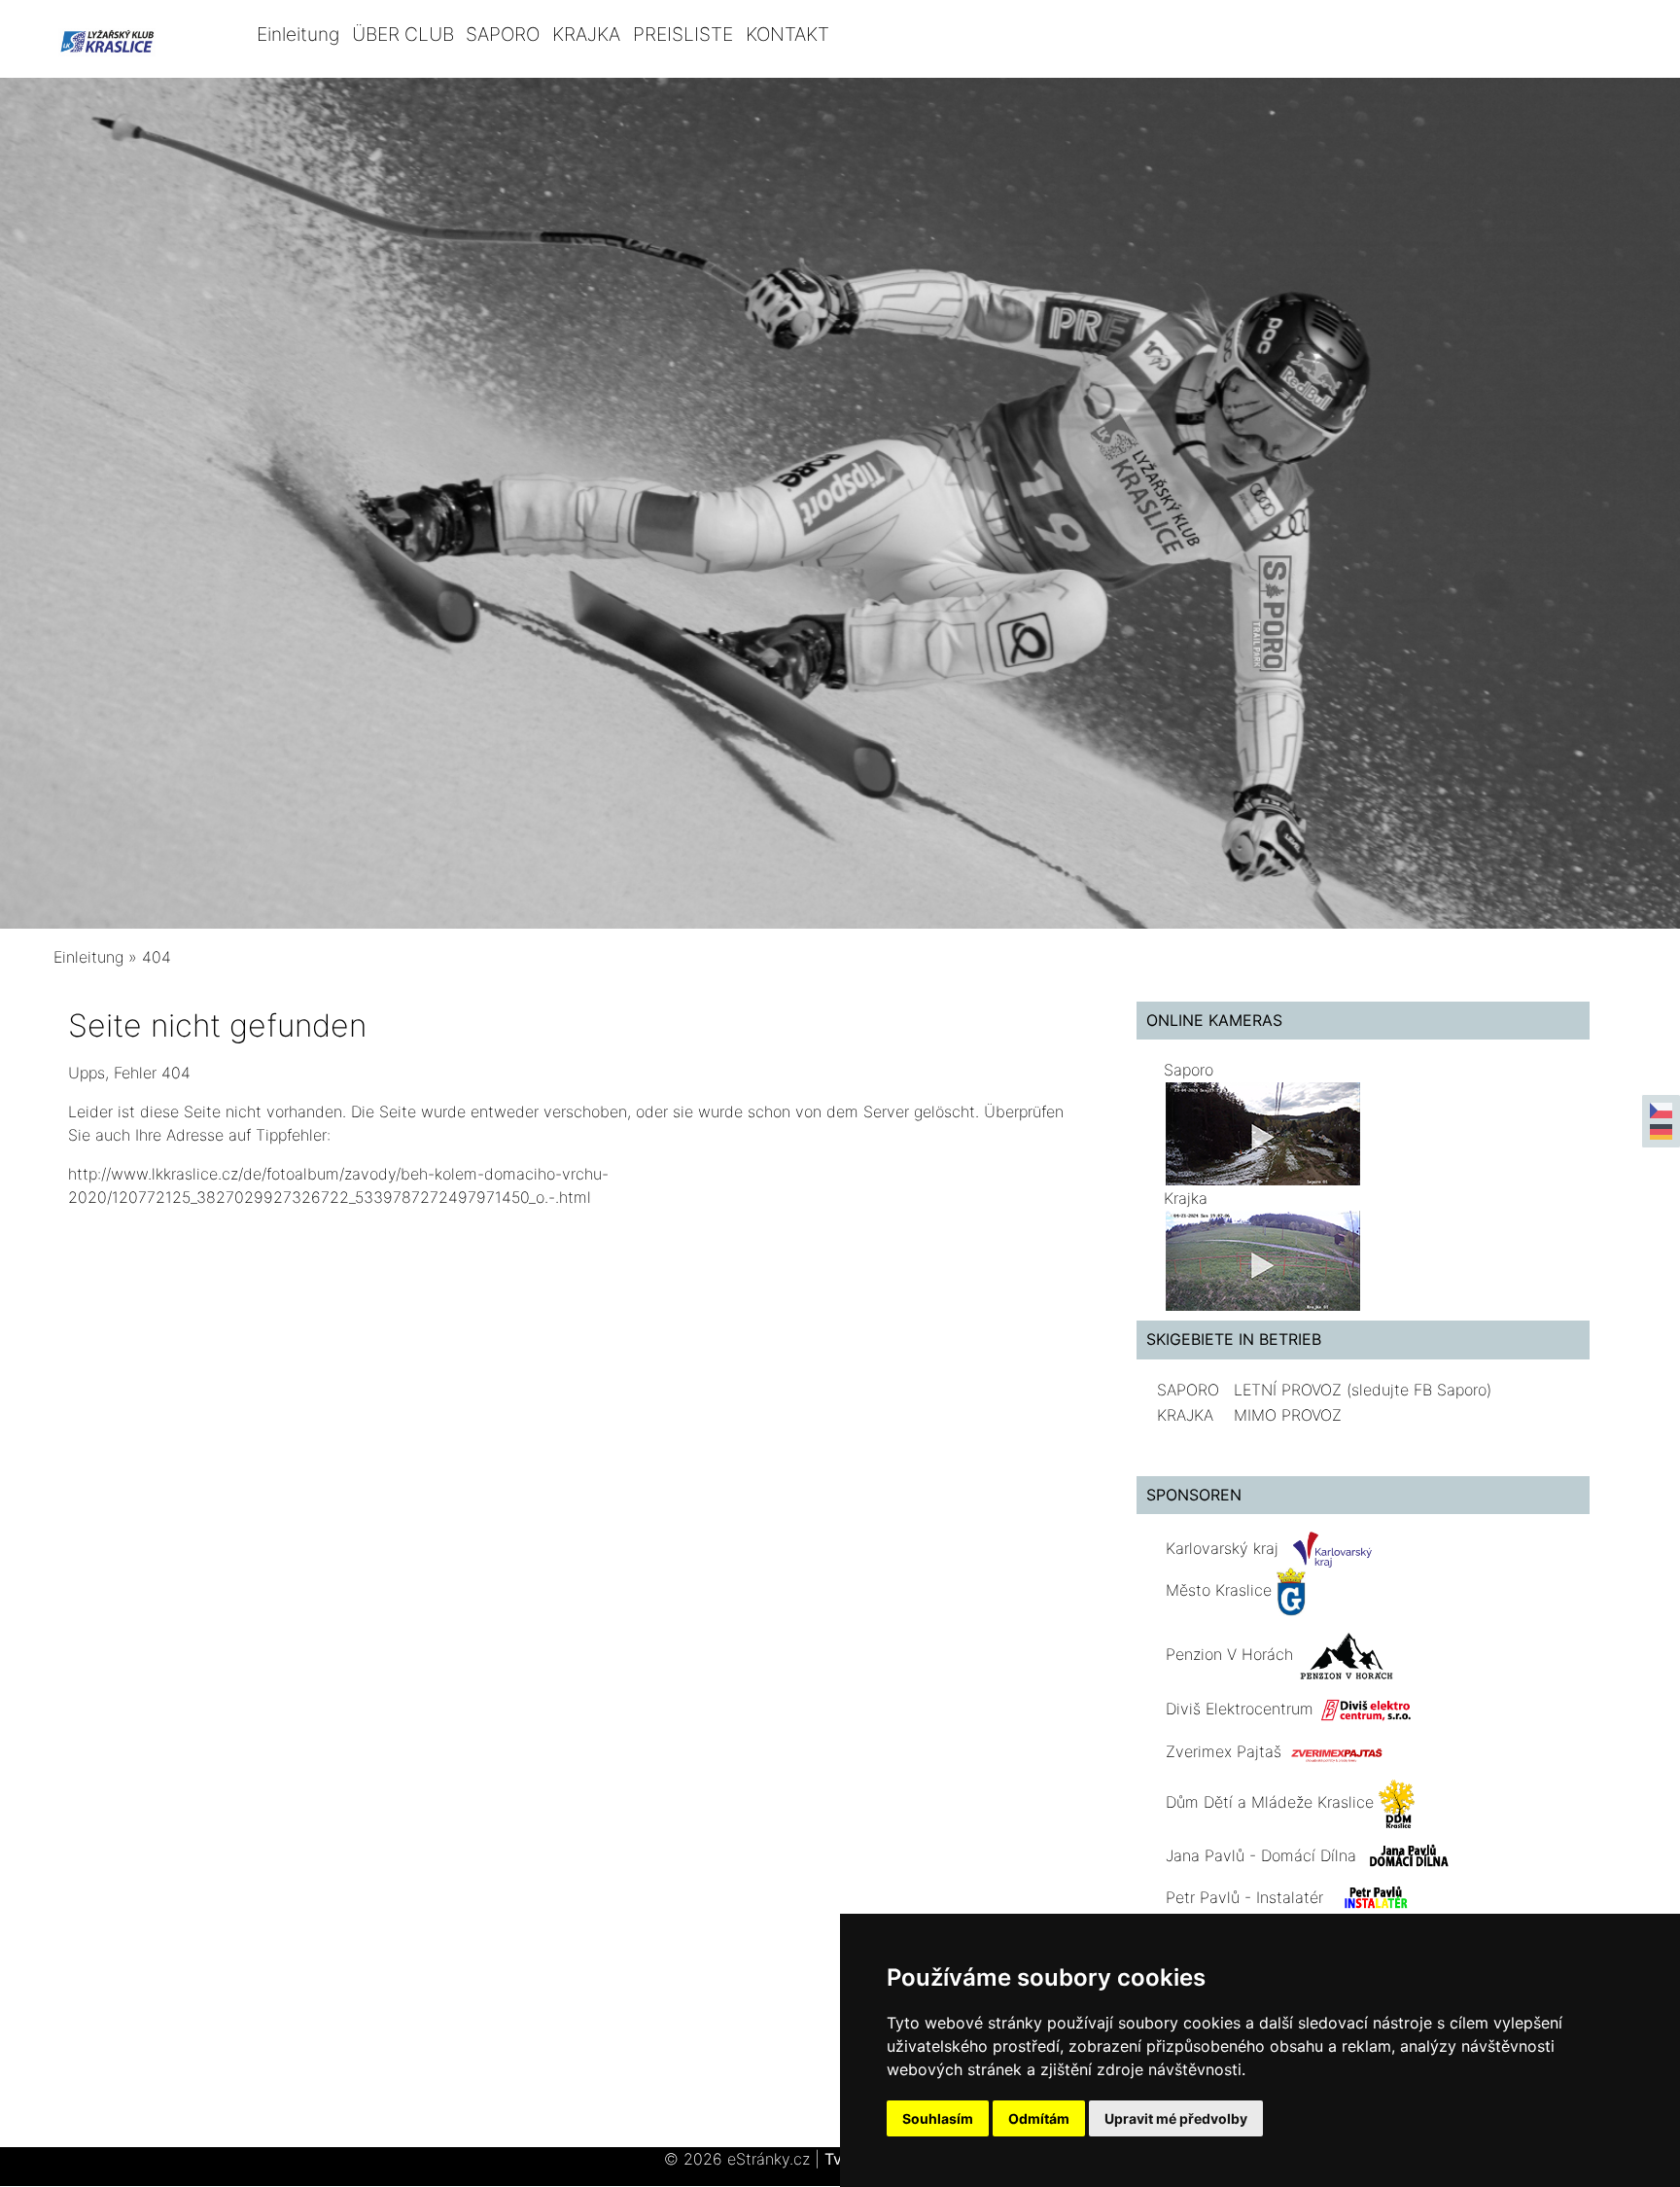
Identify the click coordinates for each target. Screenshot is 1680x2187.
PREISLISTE (683, 34)
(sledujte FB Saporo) (1419, 1390)
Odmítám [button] (1039, 2118)
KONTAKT (787, 34)
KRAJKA (586, 34)
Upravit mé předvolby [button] (1176, 2118)
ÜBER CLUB (403, 34)
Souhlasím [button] (938, 2118)
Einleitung (298, 34)
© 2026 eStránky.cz (742, 2159)
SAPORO (503, 34)
